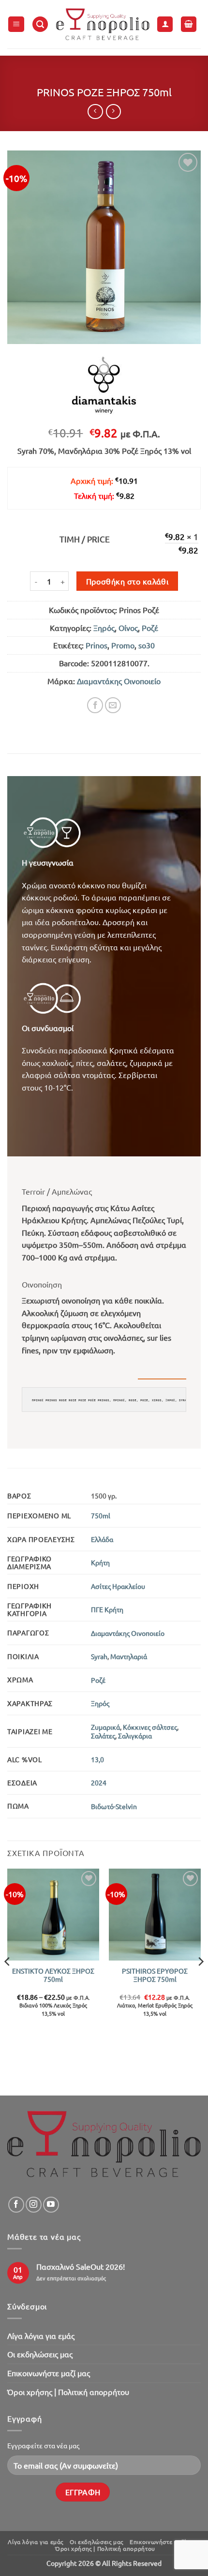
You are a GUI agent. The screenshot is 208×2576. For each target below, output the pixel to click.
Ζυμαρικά (105, 1727)
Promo (123, 645)
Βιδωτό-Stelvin (114, 1806)
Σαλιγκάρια (135, 1736)
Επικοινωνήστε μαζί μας (49, 2373)
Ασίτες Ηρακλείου (118, 1586)
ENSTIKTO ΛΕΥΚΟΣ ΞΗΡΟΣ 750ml (53, 1975)
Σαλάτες (103, 1736)
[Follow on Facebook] (16, 2205)
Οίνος (128, 628)
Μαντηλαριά (129, 1656)
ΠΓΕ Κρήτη (107, 1609)
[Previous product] (113, 112)
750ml (101, 1515)
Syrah (99, 1656)
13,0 (97, 1759)
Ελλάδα (102, 1539)
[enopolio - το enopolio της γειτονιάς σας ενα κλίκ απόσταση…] (103, 24)
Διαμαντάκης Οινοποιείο (119, 681)
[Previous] (8, 1981)
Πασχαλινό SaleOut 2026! (81, 2267)
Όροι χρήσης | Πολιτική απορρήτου (68, 2392)
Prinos (97, 645)
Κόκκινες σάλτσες (150, 1727)
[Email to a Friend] (113, 705)
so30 (147, 645)
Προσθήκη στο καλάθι (127, 581)
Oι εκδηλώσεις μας (40, 2354)
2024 (99, 1782)
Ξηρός (104, 628)
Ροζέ (150, 628)
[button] (16, 24)
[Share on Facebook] (95, 705)
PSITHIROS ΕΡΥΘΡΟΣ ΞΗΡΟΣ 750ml (155, 1975)
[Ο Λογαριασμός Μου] (165, 24)
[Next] (200, 1981)
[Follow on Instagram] (34, 2205)
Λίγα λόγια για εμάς (41, 2336)
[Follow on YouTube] (51, 2205)
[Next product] (95, 112)
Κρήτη (100, 1562)
